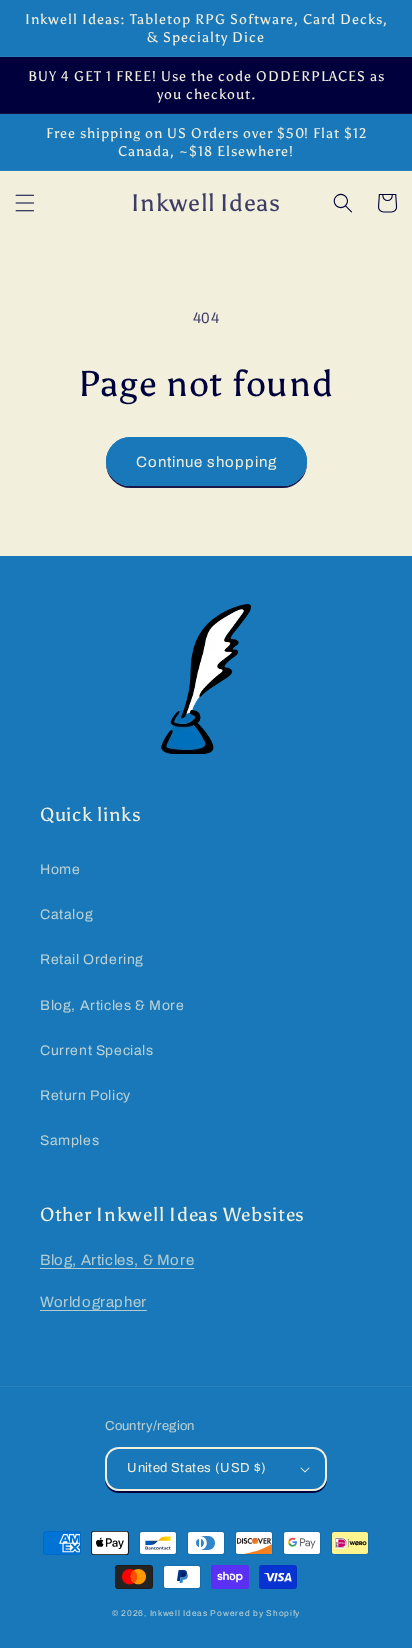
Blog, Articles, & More (117, 1260)
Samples (69, 1140)
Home (60, 869)
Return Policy (85, 1095)
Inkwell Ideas (179, 1613)
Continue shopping (206, 462)
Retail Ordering (92, 959)
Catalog (66, 914)
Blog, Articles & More (112, 1005)
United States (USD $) (196, 1468)
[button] (25, 203)
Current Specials (97, 1050)
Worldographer (93, 1302)
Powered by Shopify (255, 1613)
